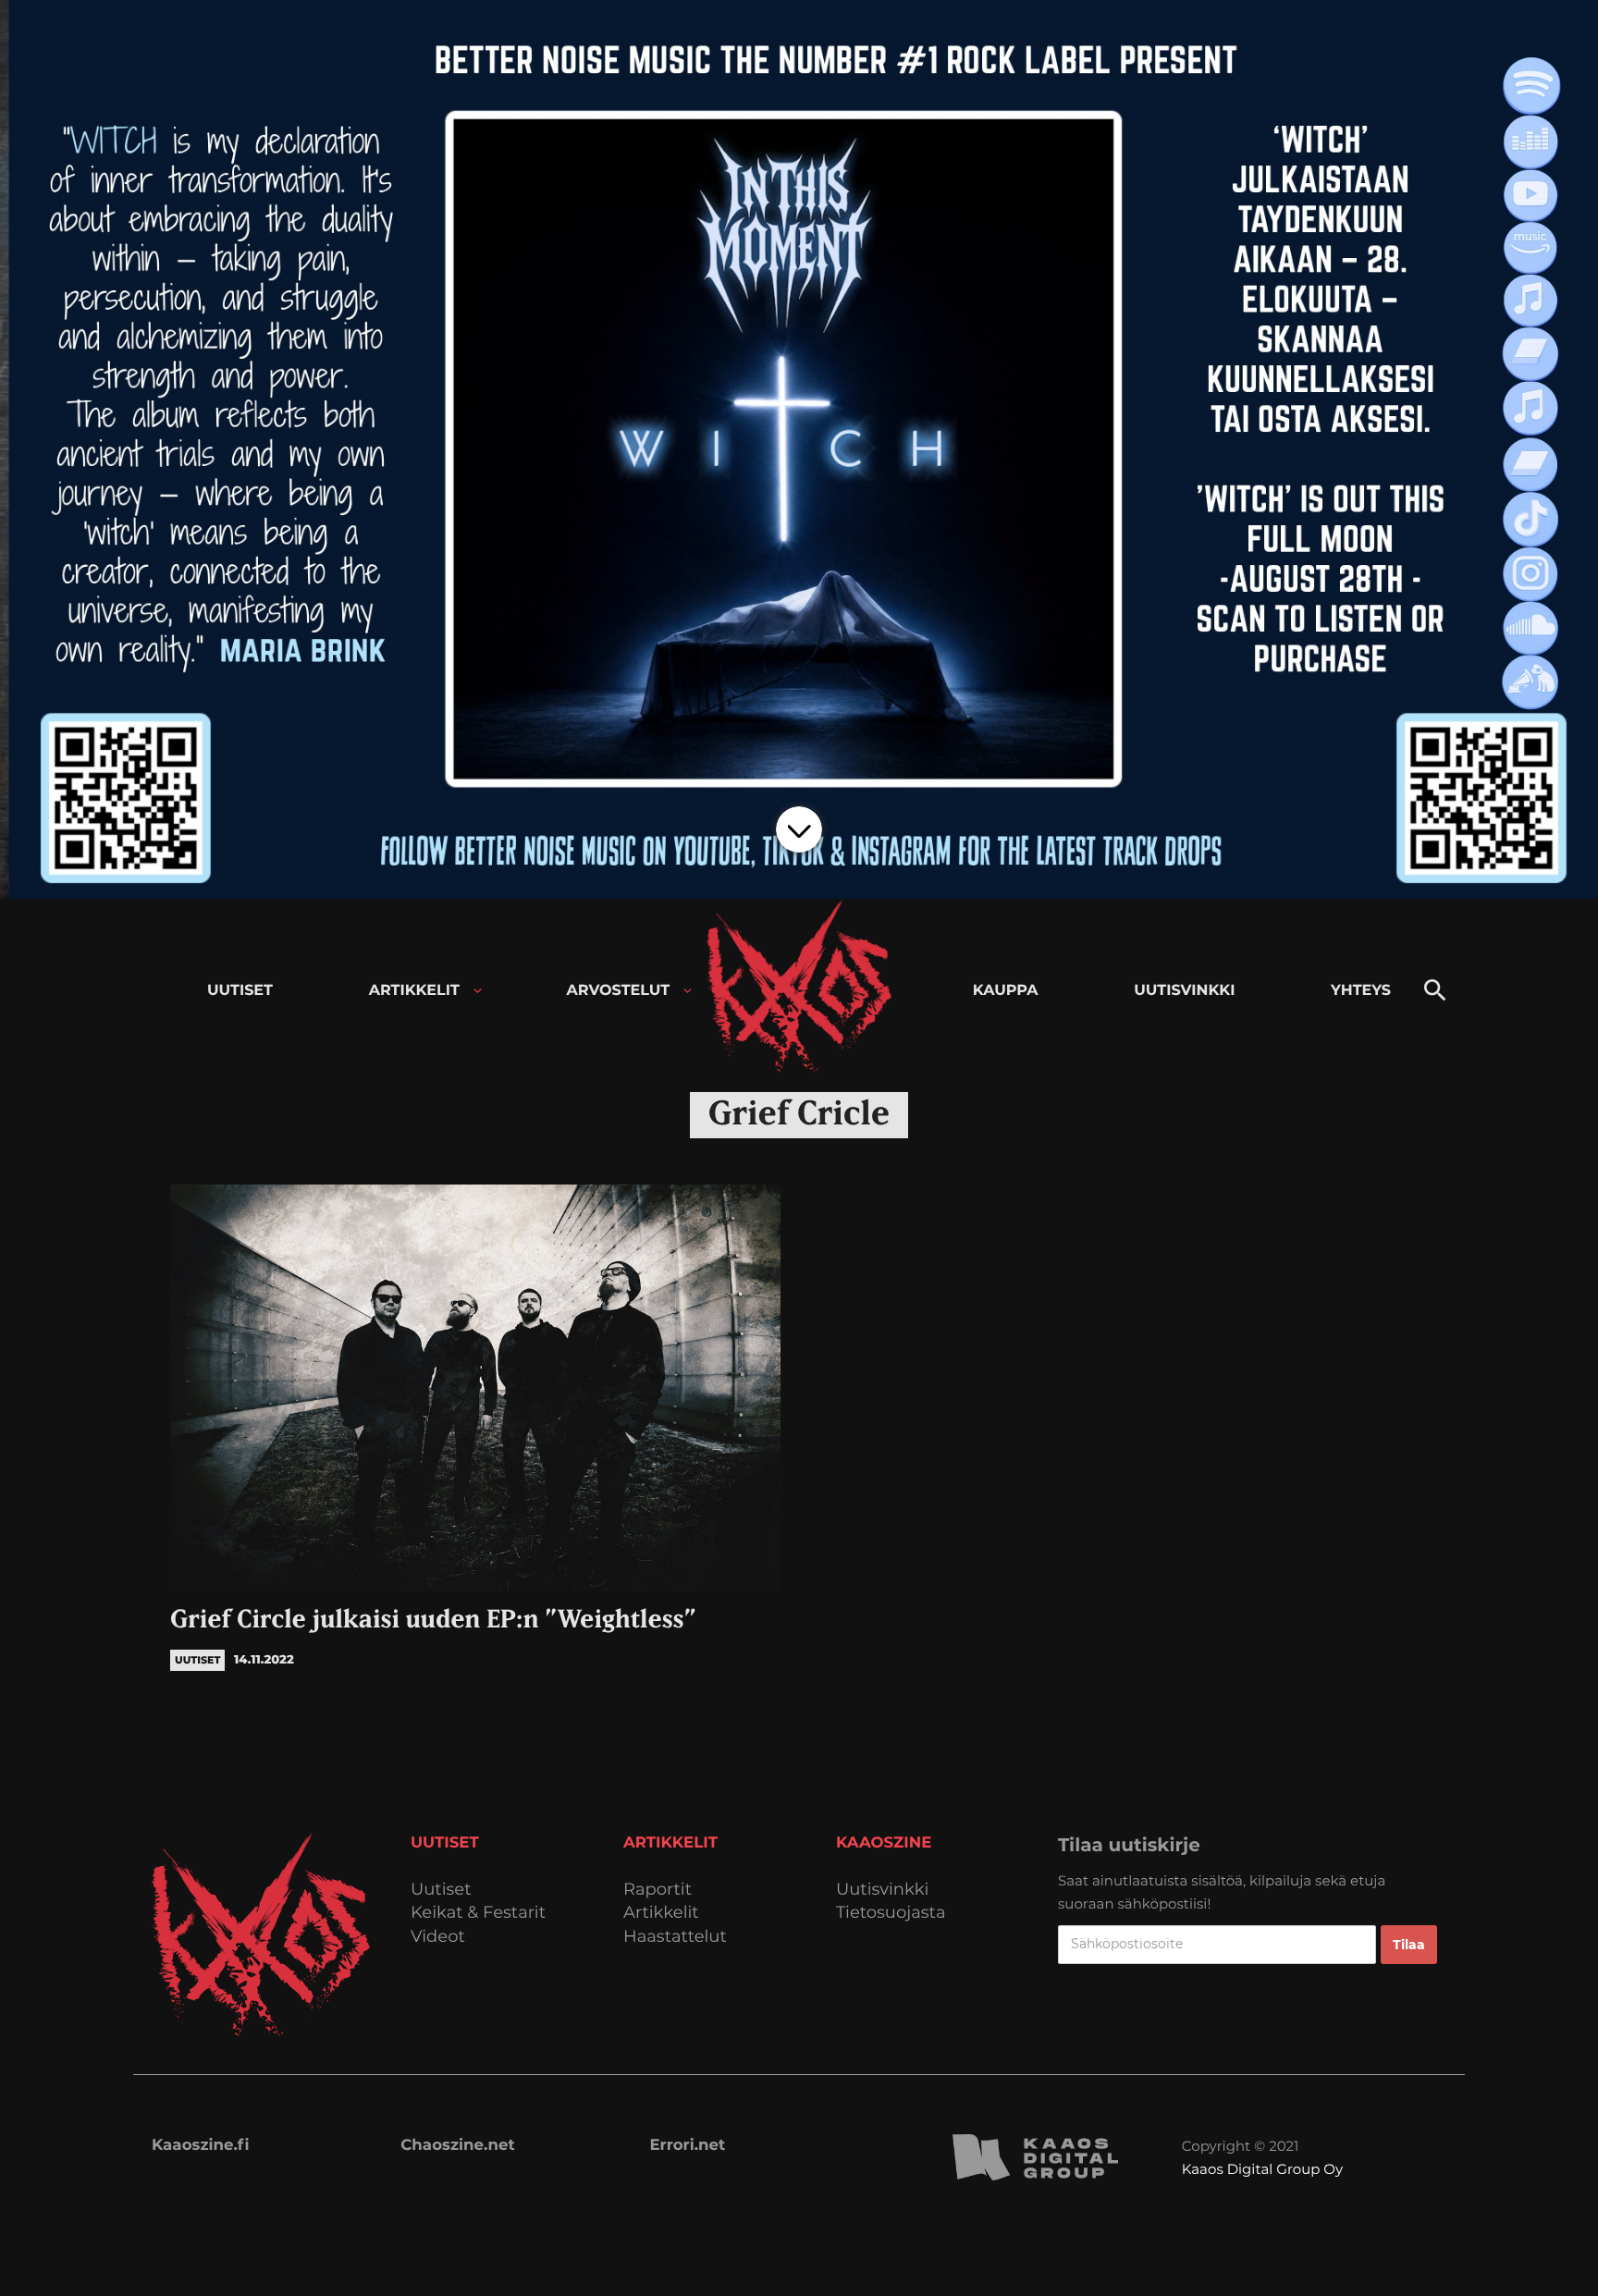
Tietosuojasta (891, 1913)
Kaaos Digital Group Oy (1262, 2169)
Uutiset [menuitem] (240, 991)
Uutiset (441, 1890)
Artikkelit (661, 1913)
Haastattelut (675, 1937)
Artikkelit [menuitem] (414, 991)
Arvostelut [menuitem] (619, 991)
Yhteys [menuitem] (1361, 991)
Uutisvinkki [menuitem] (1184, 991)
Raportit (658, 1890)
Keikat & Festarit (478, 1913)
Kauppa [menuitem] (1006, 991)
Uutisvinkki (882, 1890)
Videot (438, 1937)
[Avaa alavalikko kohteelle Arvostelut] (688, 991)
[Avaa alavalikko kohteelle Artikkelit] (478, 991)
